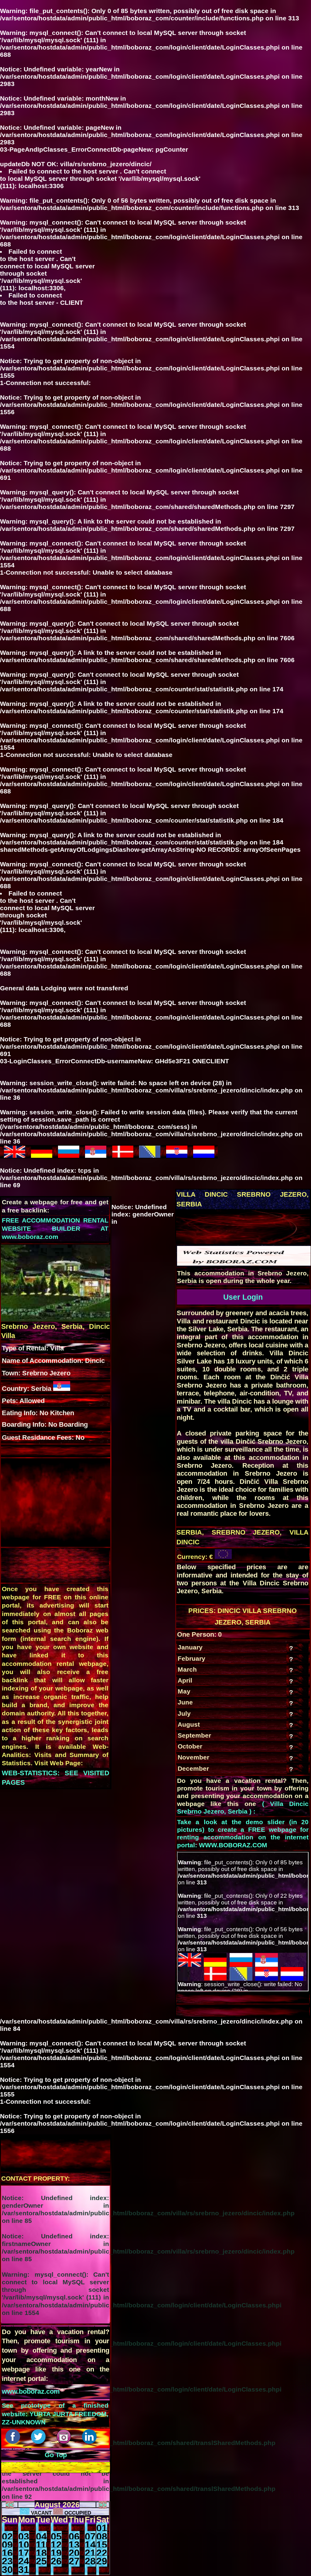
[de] (42, 1155)
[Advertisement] (227, 1226)
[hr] (177, 1155)
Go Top (56, 2455)
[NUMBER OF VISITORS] (244, 1263)
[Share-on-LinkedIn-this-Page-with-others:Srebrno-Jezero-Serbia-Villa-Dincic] (90, 2442)
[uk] (15, 1155)
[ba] (150, 1155)
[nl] (204, 1155)
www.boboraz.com (31, 2391)
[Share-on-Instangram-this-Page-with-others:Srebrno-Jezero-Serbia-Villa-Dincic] (65, 2442)
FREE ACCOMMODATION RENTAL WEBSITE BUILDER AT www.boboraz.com (55, 1229)
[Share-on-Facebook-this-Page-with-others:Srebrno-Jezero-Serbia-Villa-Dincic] (14, 2442)
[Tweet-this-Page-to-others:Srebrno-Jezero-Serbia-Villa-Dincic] (39, 2442)
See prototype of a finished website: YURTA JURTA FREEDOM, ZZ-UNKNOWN (55, 2414)
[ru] (69, 1155)
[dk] (123, 1155)
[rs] (96, 1155)
